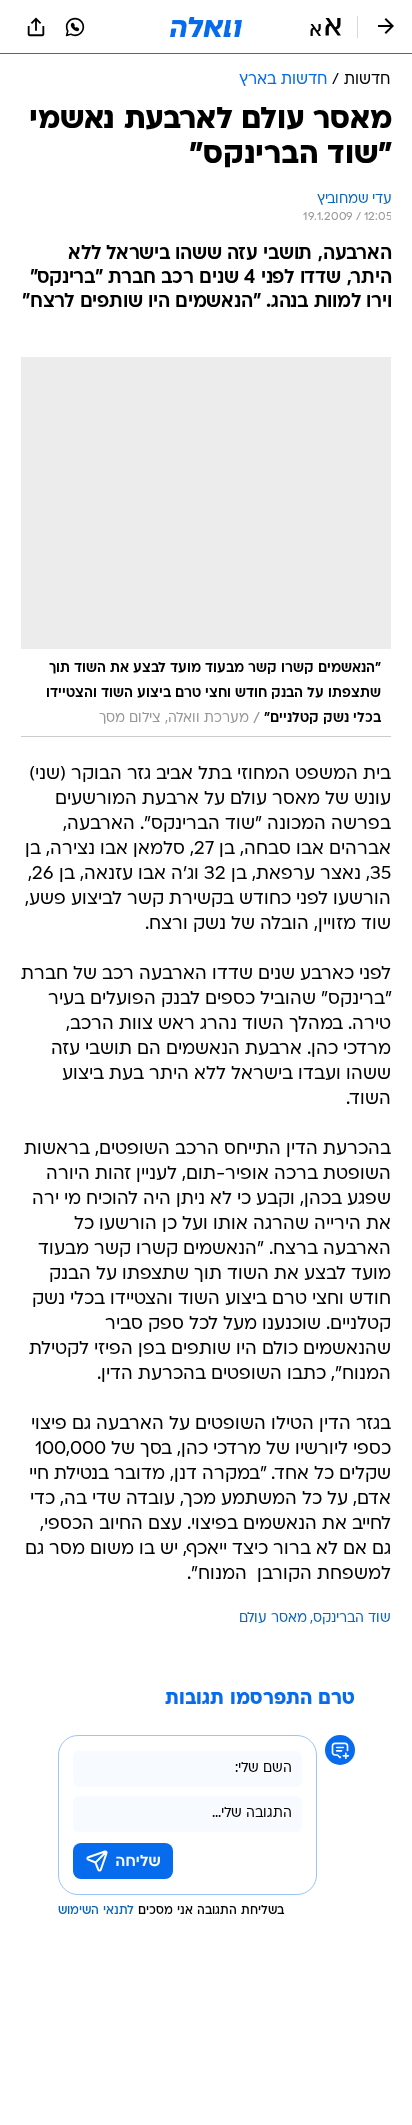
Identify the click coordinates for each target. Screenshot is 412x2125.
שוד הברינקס (352, 1618)
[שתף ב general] (36, 27)
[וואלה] (206, 27)
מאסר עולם (273, 1618)
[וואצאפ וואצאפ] (75, 27)
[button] (325, 27)
